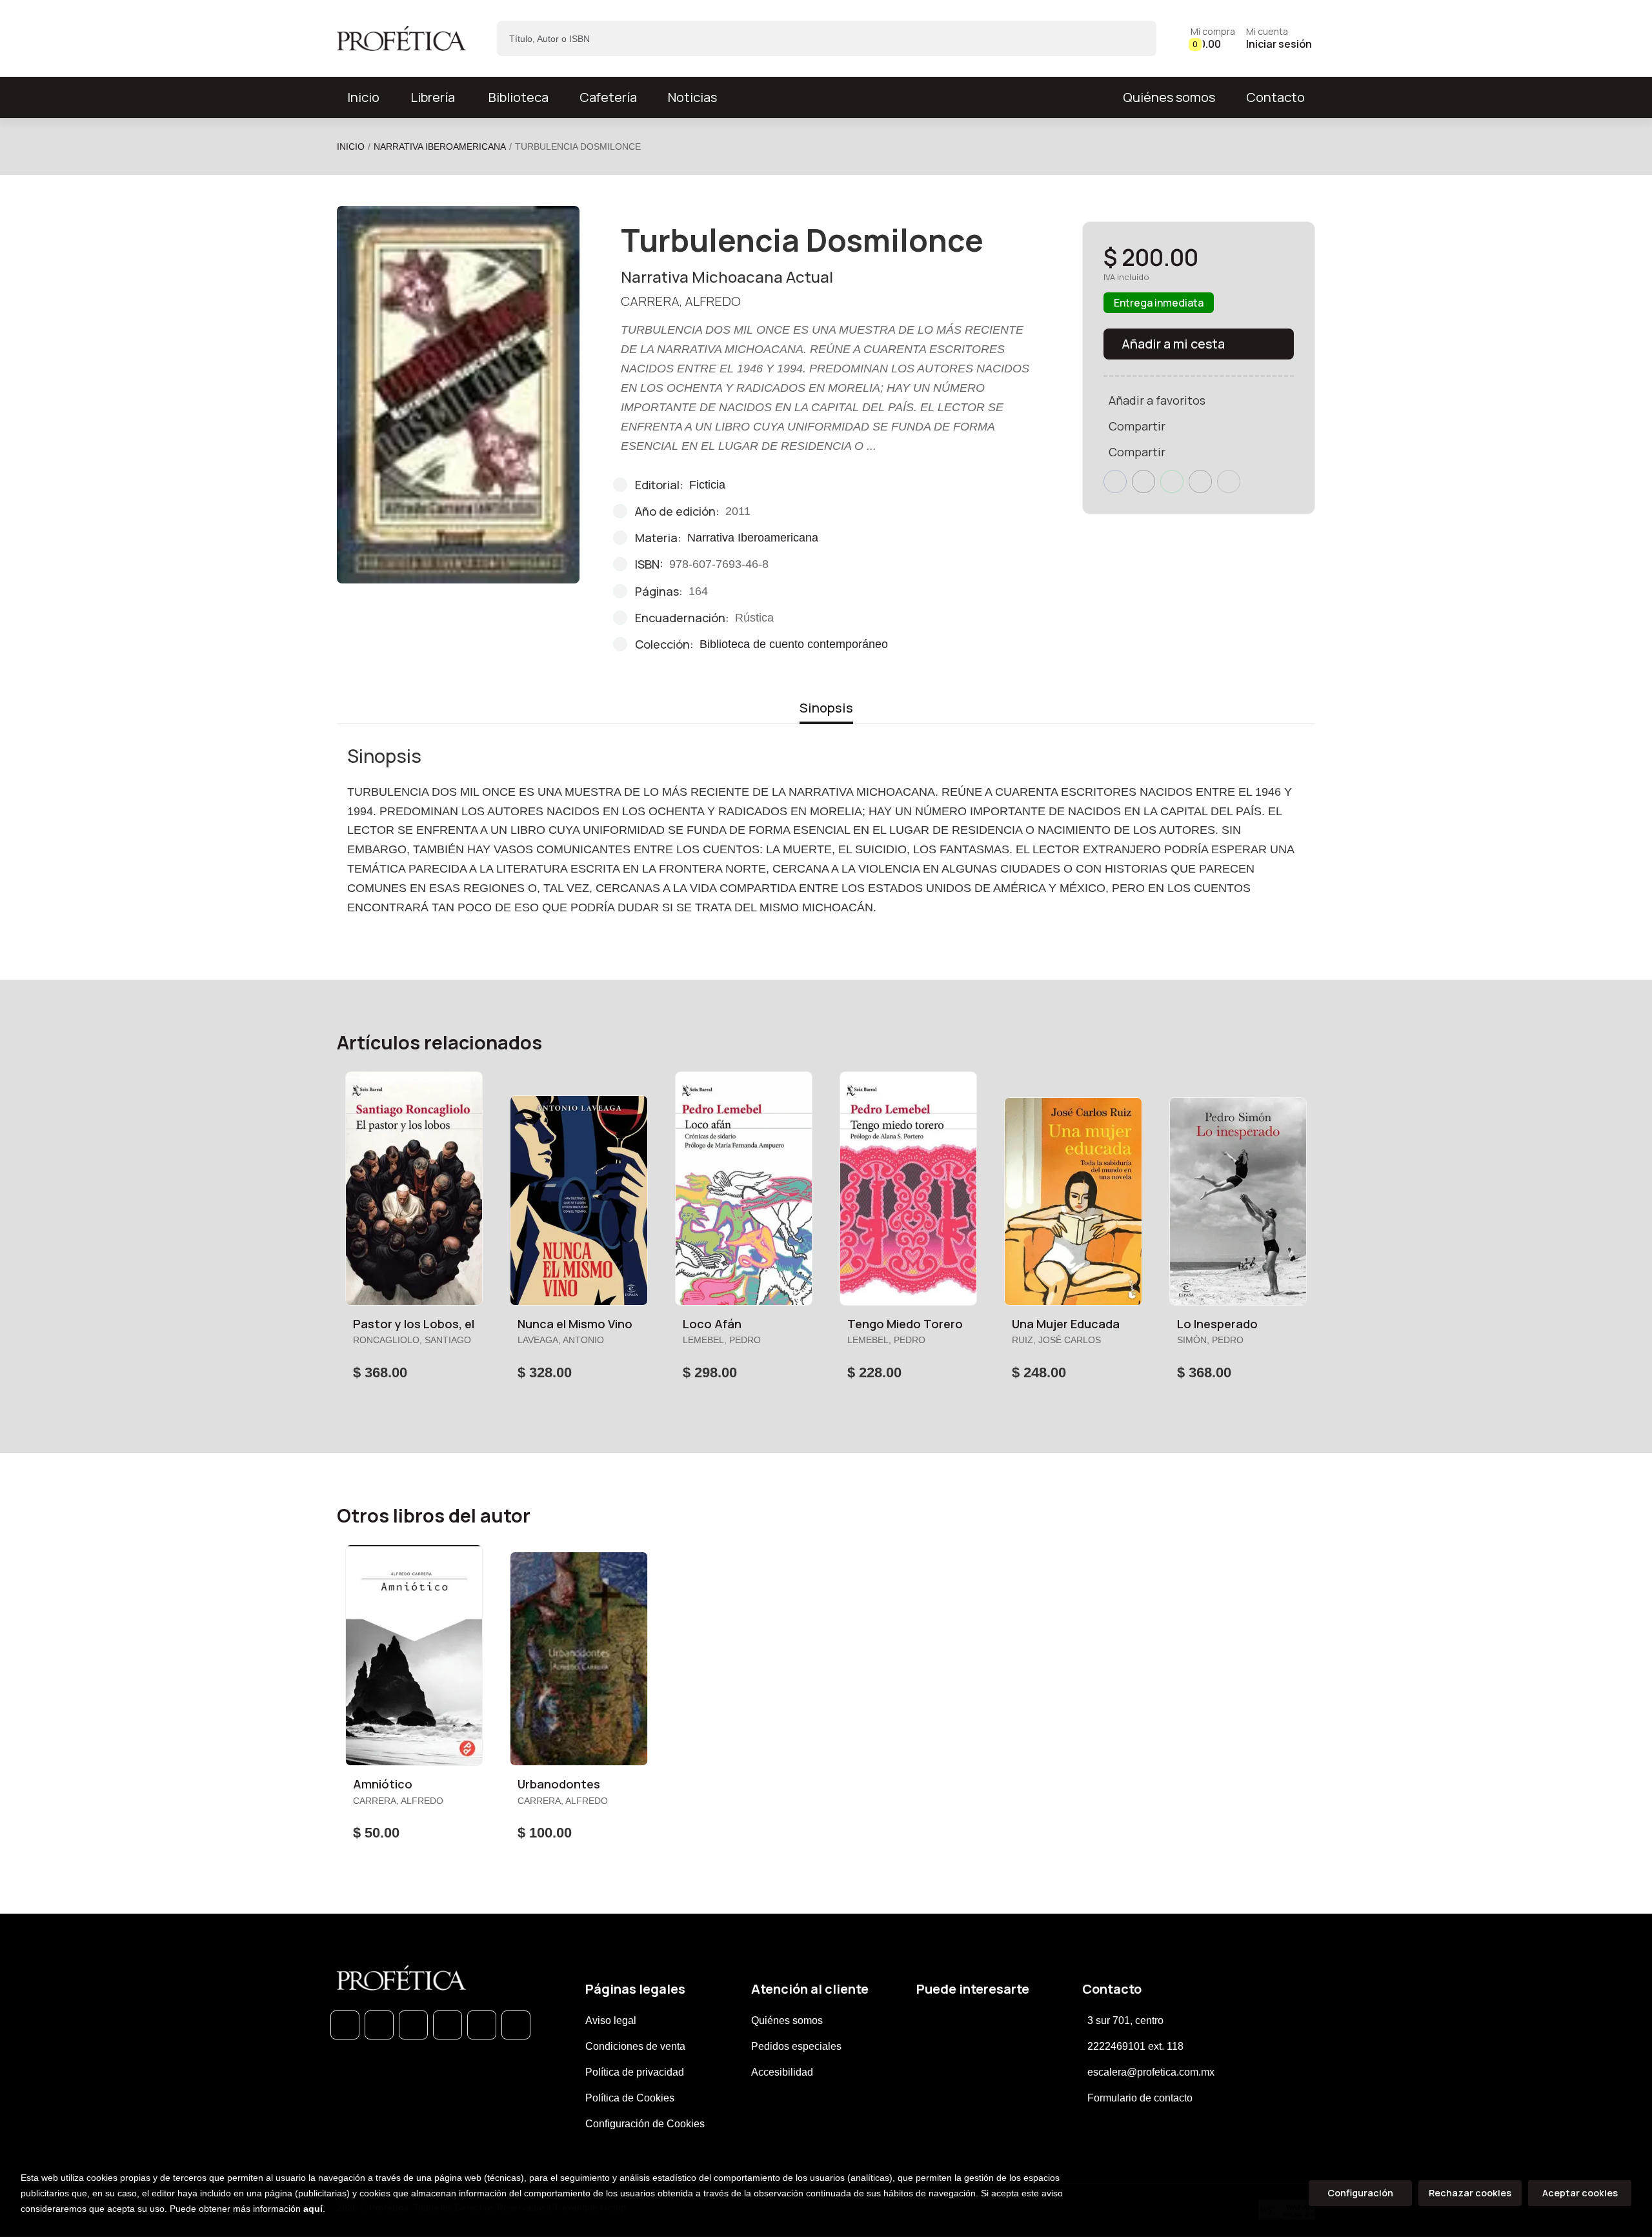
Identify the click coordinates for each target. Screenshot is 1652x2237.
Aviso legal (611, 2020)
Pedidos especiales (796, 2046)
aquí (313, 2209)
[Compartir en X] (1143, 481)
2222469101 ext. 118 (1135, 2046)
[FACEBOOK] (379, 2025)
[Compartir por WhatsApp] (1172, 481)
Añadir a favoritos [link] (1157, 400)
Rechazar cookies (1470, 2193)
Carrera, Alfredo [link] (681, 301)
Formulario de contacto (1140, 2098)
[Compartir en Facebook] (1115, 481)
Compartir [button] (1137, 426)
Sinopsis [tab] (826, 708)
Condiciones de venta (635, 2046)
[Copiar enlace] (1229, 481)
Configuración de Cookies (645, 2124)
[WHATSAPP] (345, 2025)
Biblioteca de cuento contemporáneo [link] (794, 644)
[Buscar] (1135, 38)
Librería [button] (433, 97)
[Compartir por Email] (1200, 481)
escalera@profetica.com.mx (1151, 2072)
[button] (1213, 38)
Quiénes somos (1169, 97)
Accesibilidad (782, 2072)
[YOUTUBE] (516, 2025)
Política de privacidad (635, 2072)
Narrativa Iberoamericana (440, 147)
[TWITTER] (413, 2025)
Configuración (1360, 2193)
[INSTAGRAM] (448, 2025)
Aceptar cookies (1580, 2193)
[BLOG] (482, 2025)
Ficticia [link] (707, 485)
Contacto (1275, 97)
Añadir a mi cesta (1173, 344)
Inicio (351, 147)
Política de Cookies (630, 2098)
